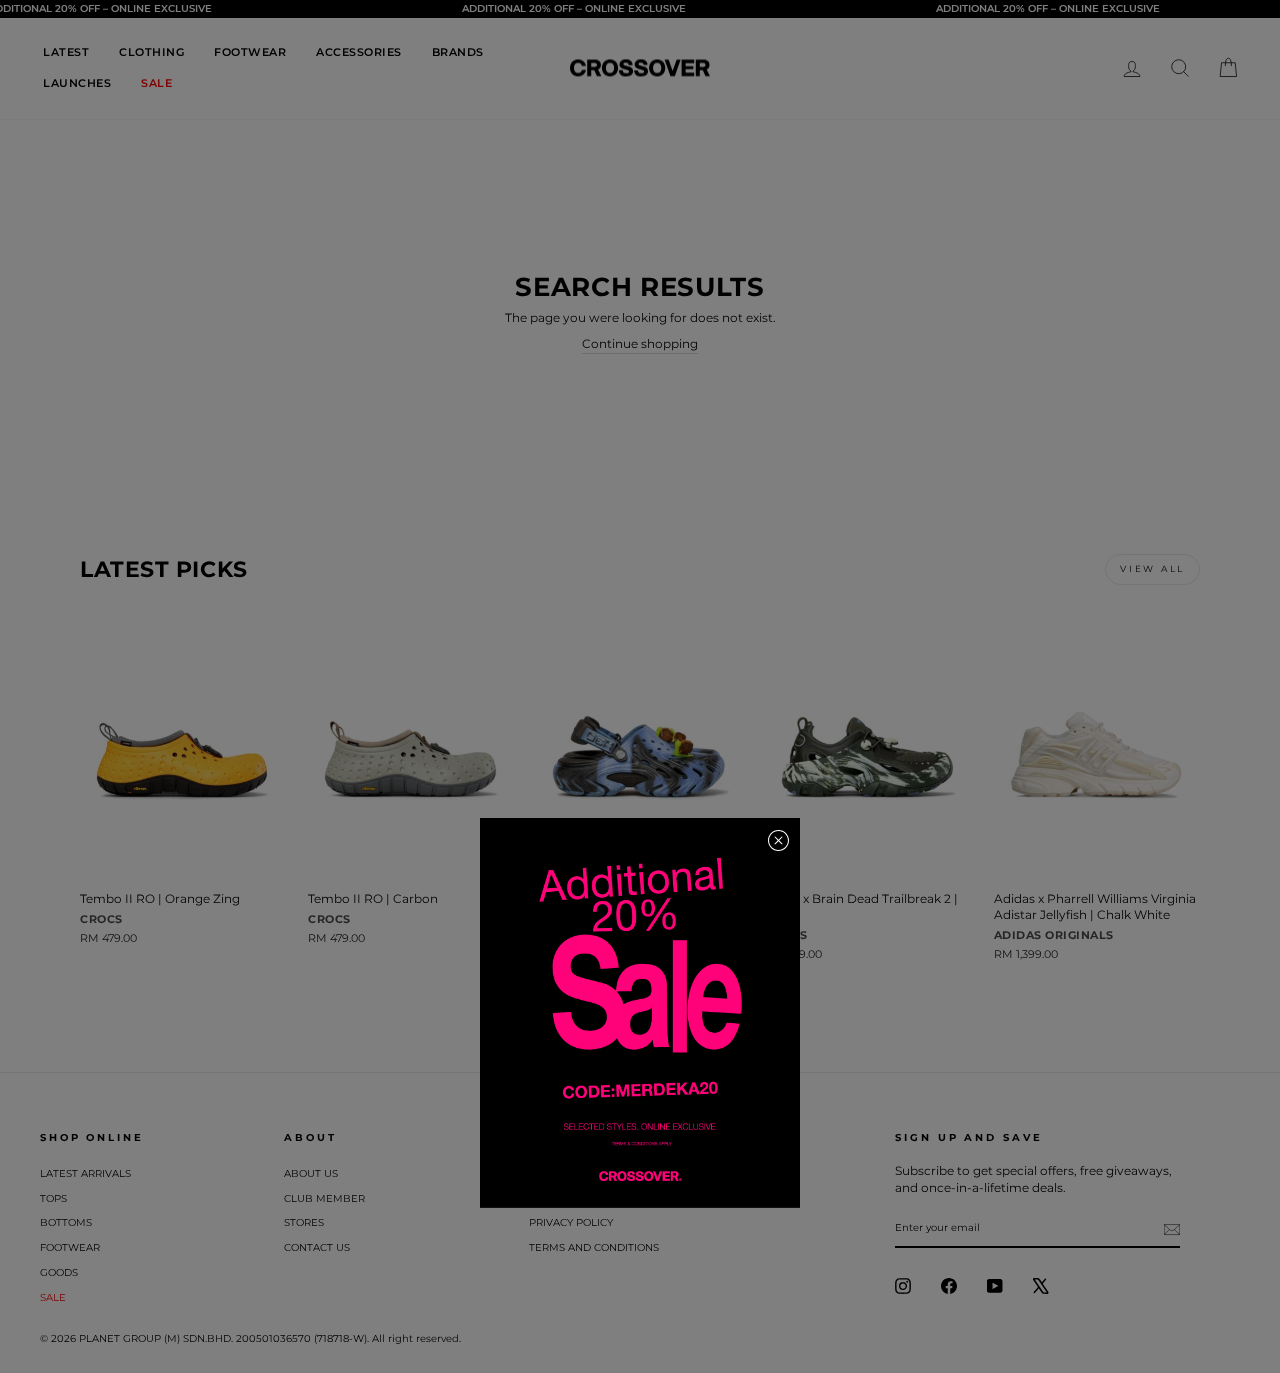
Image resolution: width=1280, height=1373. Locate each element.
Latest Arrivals (85, 1173)
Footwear (70, 1247)
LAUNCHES (77, 83)
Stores (304, 1222)
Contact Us (317, 1247)
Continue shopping (640, 343)
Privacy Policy (571, 1222)
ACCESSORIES (359, 52)
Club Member (324, 1198)
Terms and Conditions (594, 1247)
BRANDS (458, 52)
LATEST (66, 52)
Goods (59, 1272)
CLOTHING (151, 52)
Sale (53, 1297)
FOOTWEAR (250, 52)
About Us (311, 1173)
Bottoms (66, 1222)
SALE (156, 83)
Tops (53, 1198)
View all (1152, 568)
